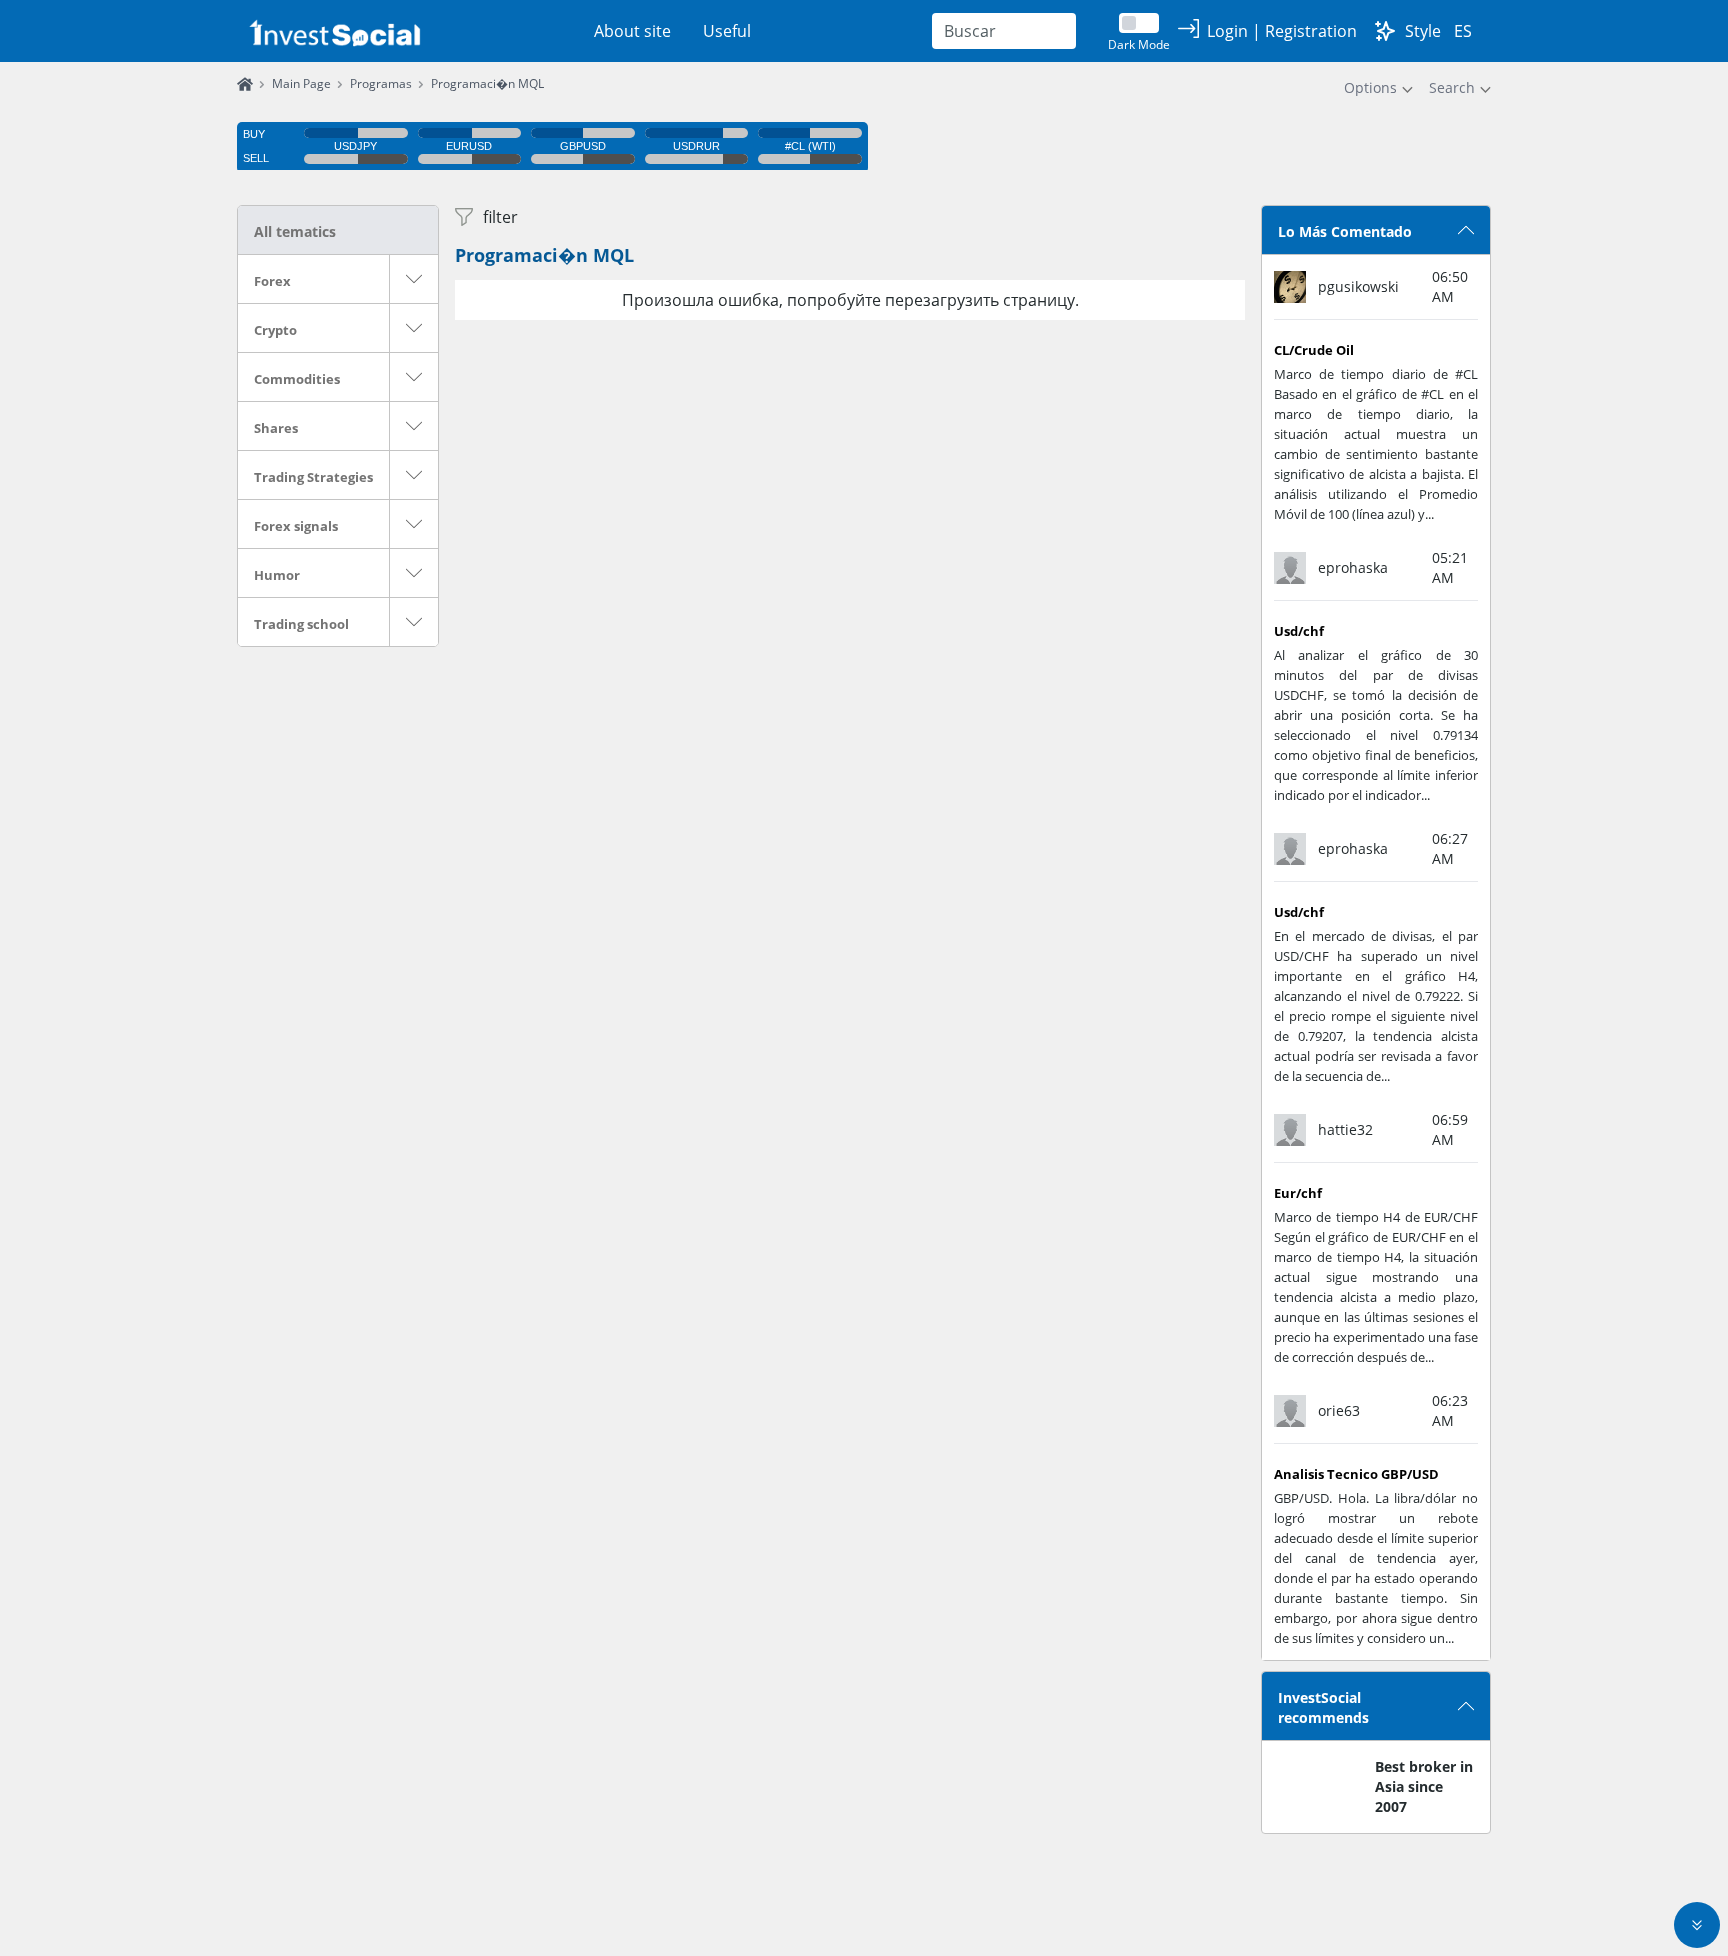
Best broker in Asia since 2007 (1424, 1786)
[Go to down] (1697, 1925)
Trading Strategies (313, 477)
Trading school (301, 624)
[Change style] (1385, 31)
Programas (381, 83)
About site (632, 31)
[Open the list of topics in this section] (414, 279)
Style (1423, 31)
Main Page (301, 83)
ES (1463, 31)
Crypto (275, 330)
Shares (276, 428)
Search (1452, 87)
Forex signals (296, 526)
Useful (727, 31)
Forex (272, 281)
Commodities (297, 379)
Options (1370, 87)
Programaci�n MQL (544, 255)
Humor (277, 575)
